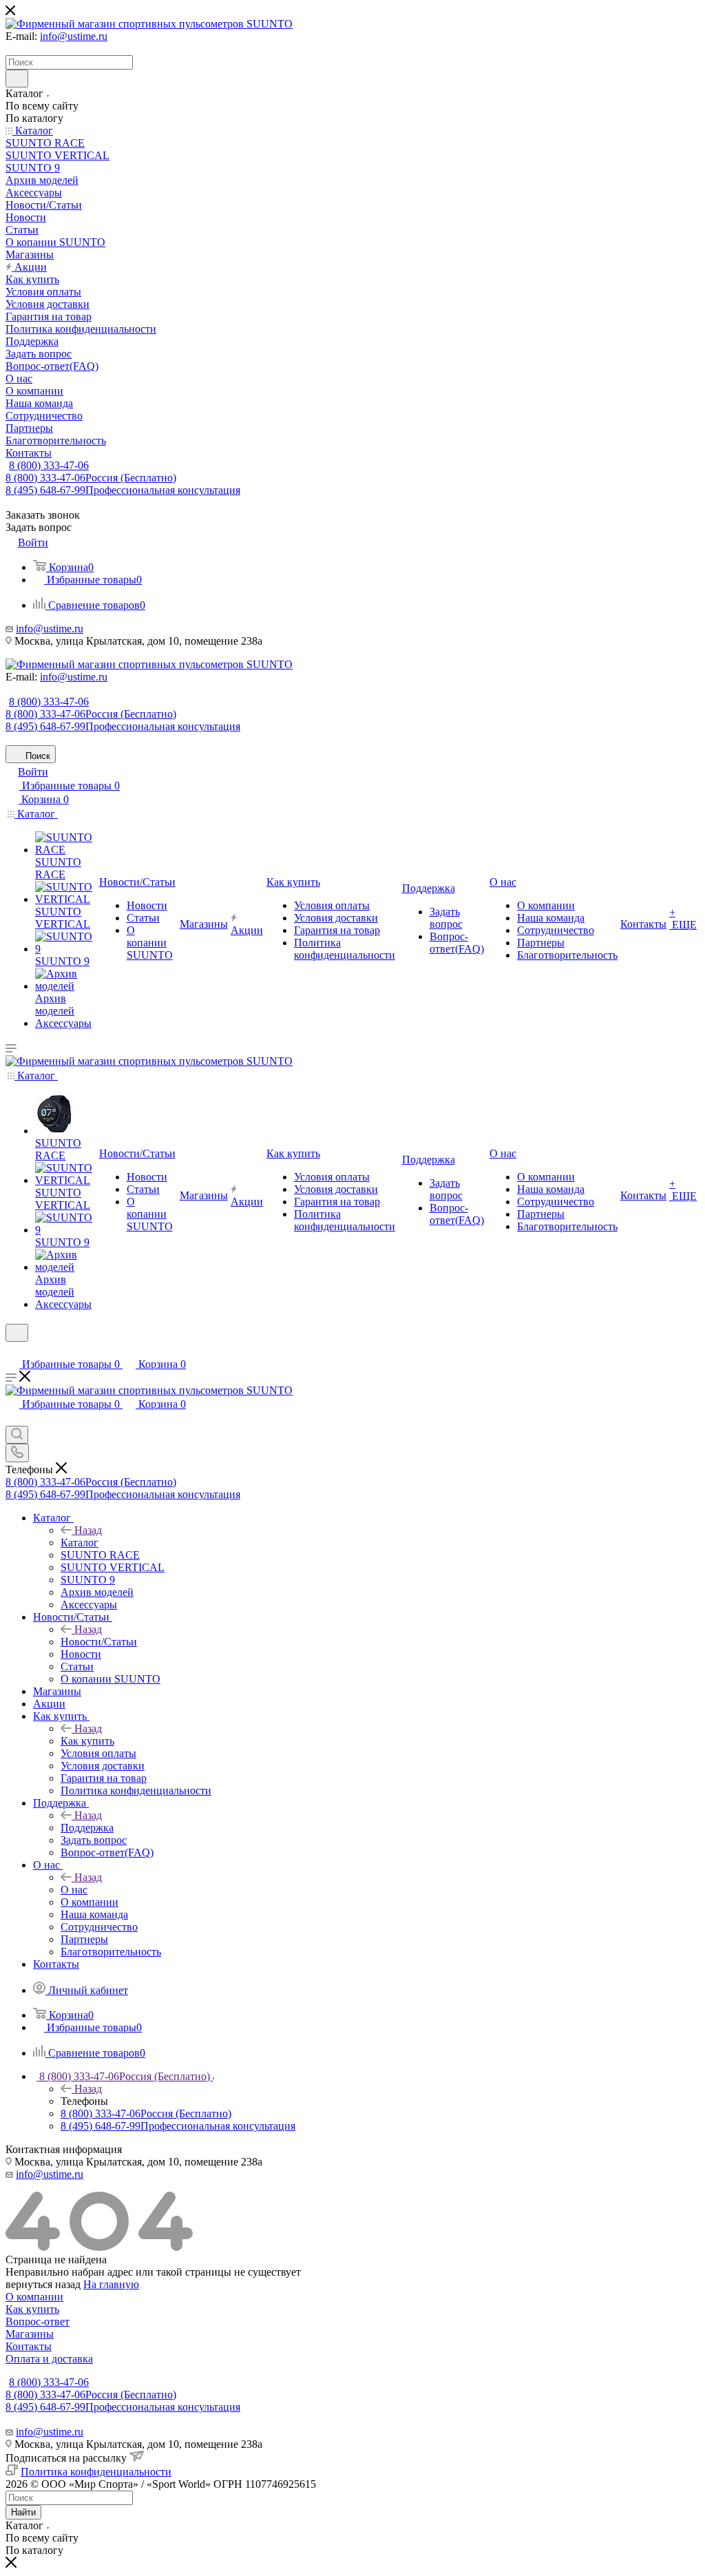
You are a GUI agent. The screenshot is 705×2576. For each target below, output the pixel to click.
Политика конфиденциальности (96, 2472)
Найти (23, 2512)
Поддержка (87, 1828)
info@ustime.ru (74, 36)
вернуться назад (43, 2284)
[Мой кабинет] (12, 1350)
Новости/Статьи (99, 1642)
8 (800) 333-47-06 (49, 465)
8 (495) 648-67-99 (123, 490)
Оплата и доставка (49, 2359)
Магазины (30, 2334)
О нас (74, 1890)
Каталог (80, 1543)
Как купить (87, 1741)
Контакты (29, 2346)
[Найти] (17, 79)
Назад (88, 1530)
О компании (34, 2297)
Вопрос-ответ (38, 2321)
